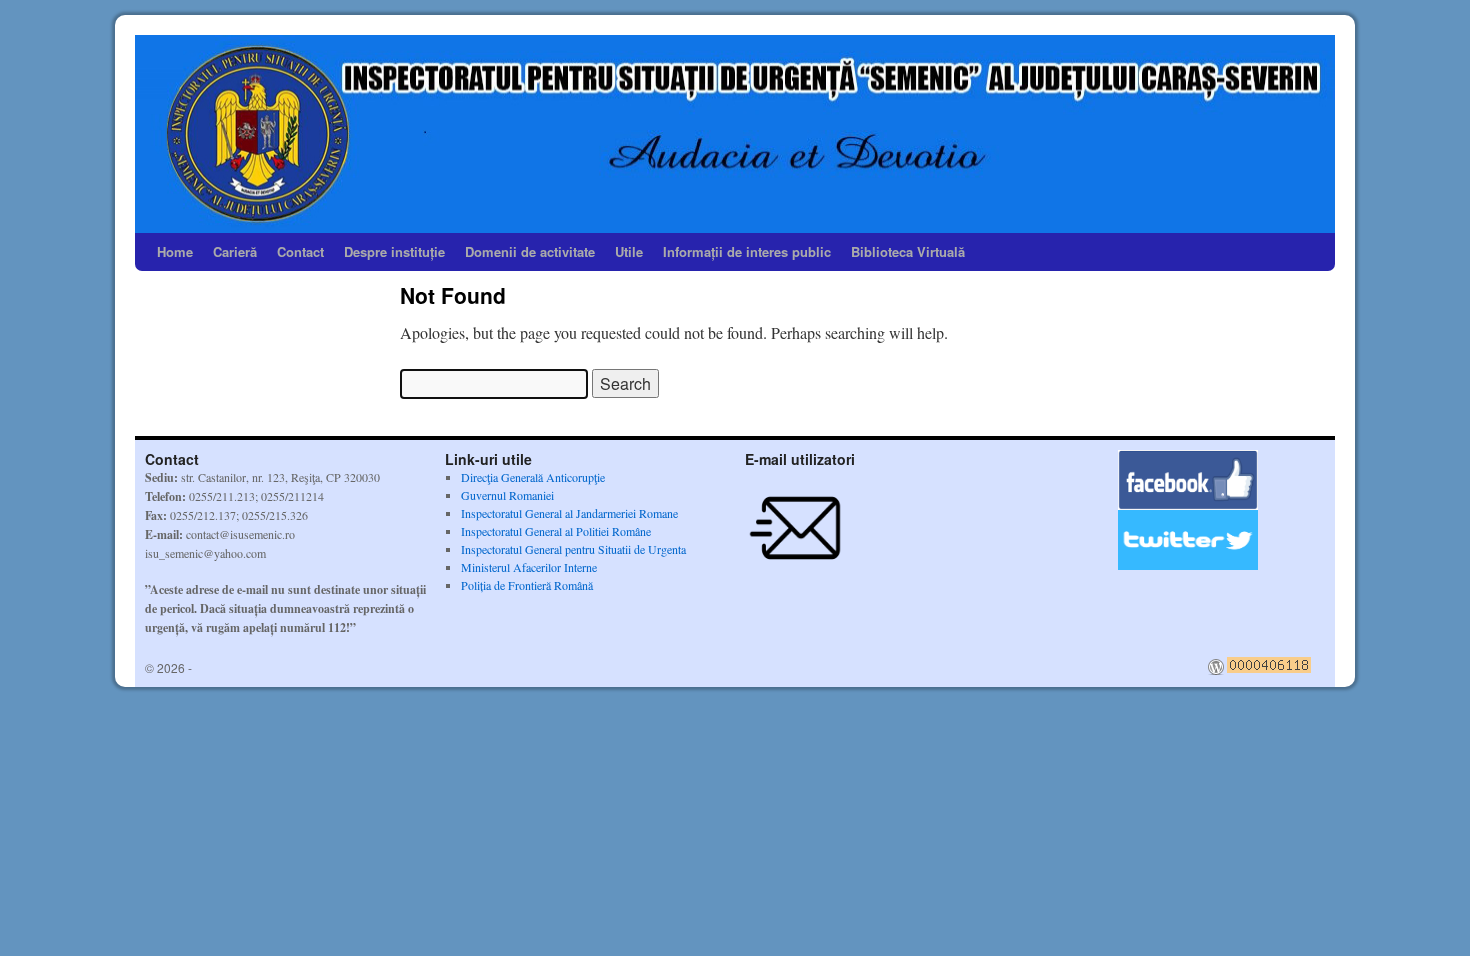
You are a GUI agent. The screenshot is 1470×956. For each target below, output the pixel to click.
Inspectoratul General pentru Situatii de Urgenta (573, 549)
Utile (629, 251)
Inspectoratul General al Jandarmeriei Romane (569, 513)
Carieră (235, 251)
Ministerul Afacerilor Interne (529, 567)
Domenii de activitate (530, 251)
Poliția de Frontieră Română (527, 585)
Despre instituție (394, 251)
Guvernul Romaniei (507, 495)
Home (175, 251)
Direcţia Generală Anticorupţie (533, 477)
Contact (300, 251)
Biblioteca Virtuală (908, 251)
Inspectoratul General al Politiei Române (556, 531)
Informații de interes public (747, 251)
